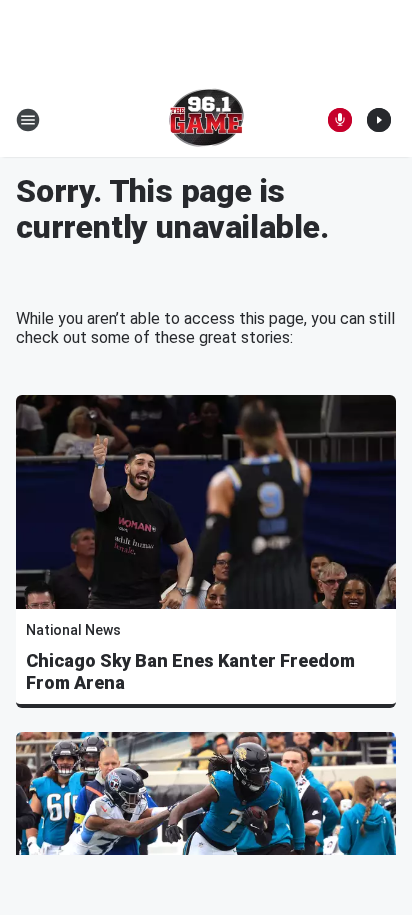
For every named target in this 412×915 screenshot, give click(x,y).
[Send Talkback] (340, 120)
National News (73, 630)
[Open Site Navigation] (28, 120)
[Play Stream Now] (379, 120)
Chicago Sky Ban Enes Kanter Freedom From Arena (190, 671)
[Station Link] (206, 120)
